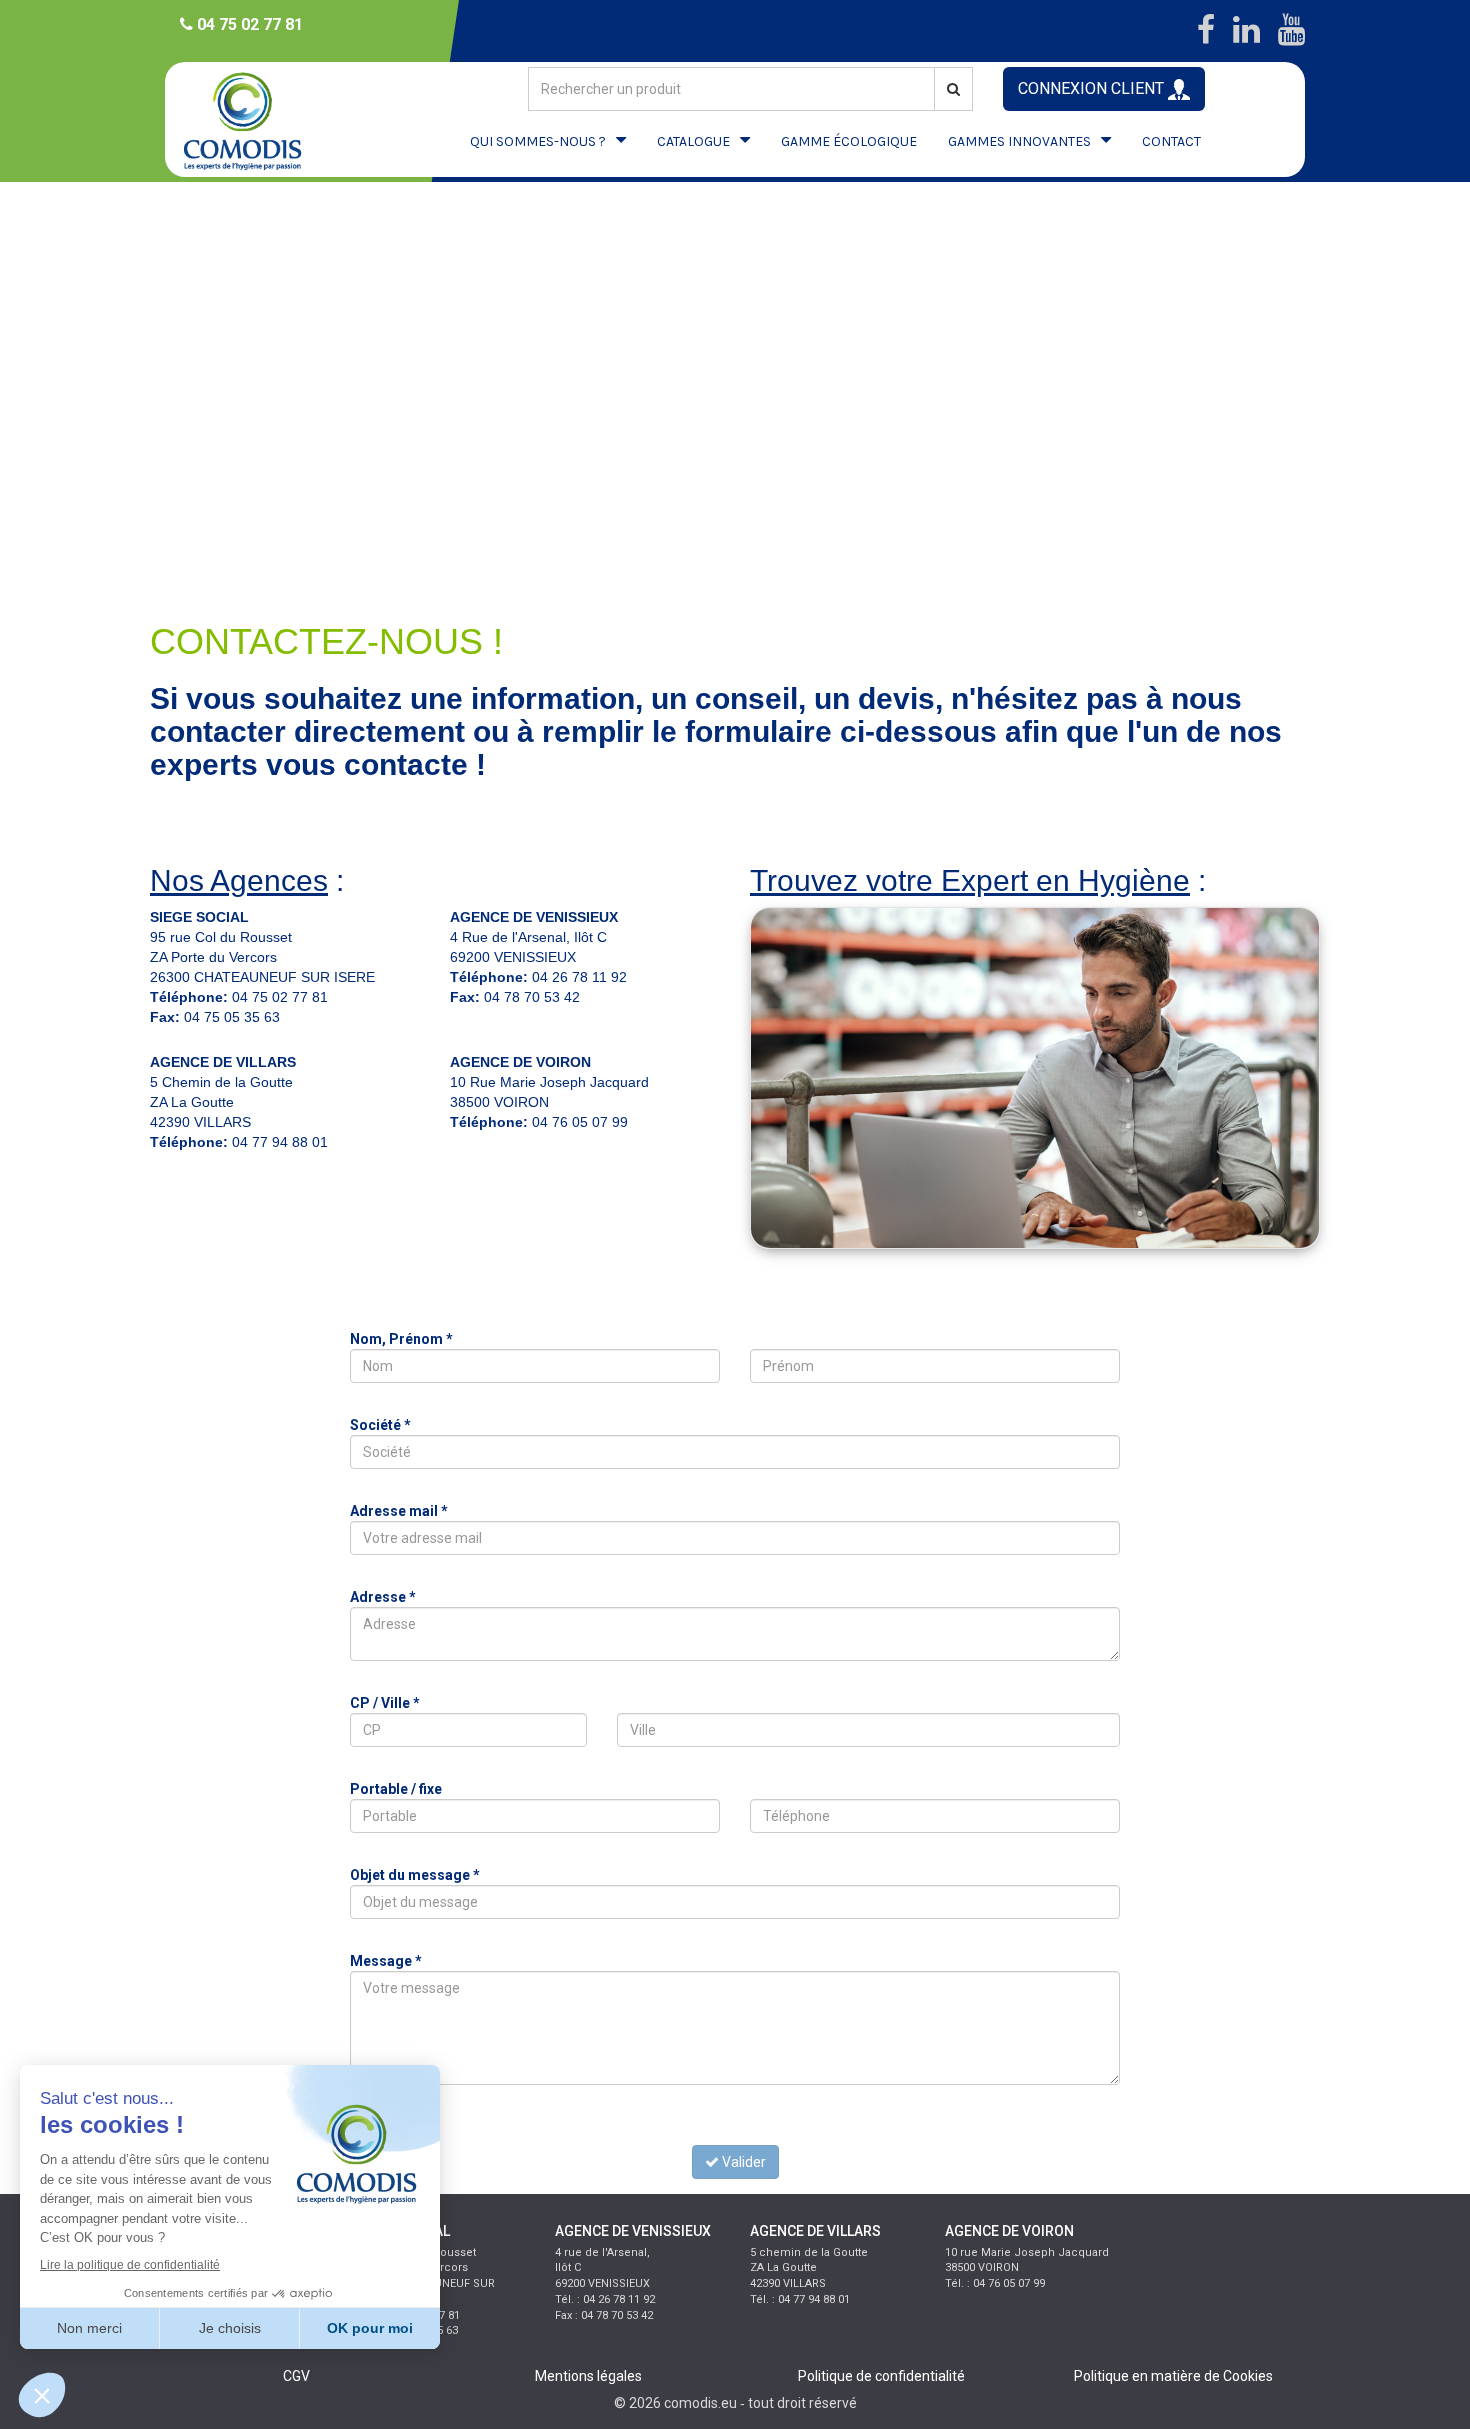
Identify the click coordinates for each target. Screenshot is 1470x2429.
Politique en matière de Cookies (1173, 2376)
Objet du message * (415, 1875)
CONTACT (1171, 141)
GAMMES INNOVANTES (1019, 141)
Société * (380, 1425)
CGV (296, 2376)
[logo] (260, 119)
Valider (742, 2162)
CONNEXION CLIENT (1093, 88)
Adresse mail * (399, 1511)
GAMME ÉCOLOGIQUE (849, 141)
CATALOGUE (693, 141)
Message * (386, 1961)
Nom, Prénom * (401, 1339)
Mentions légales (588, 2376)
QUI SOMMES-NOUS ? (538, 141)
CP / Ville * (385, 1703)
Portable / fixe (396, 1789)
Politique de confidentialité (881, 2376)
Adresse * (383, 1597)
